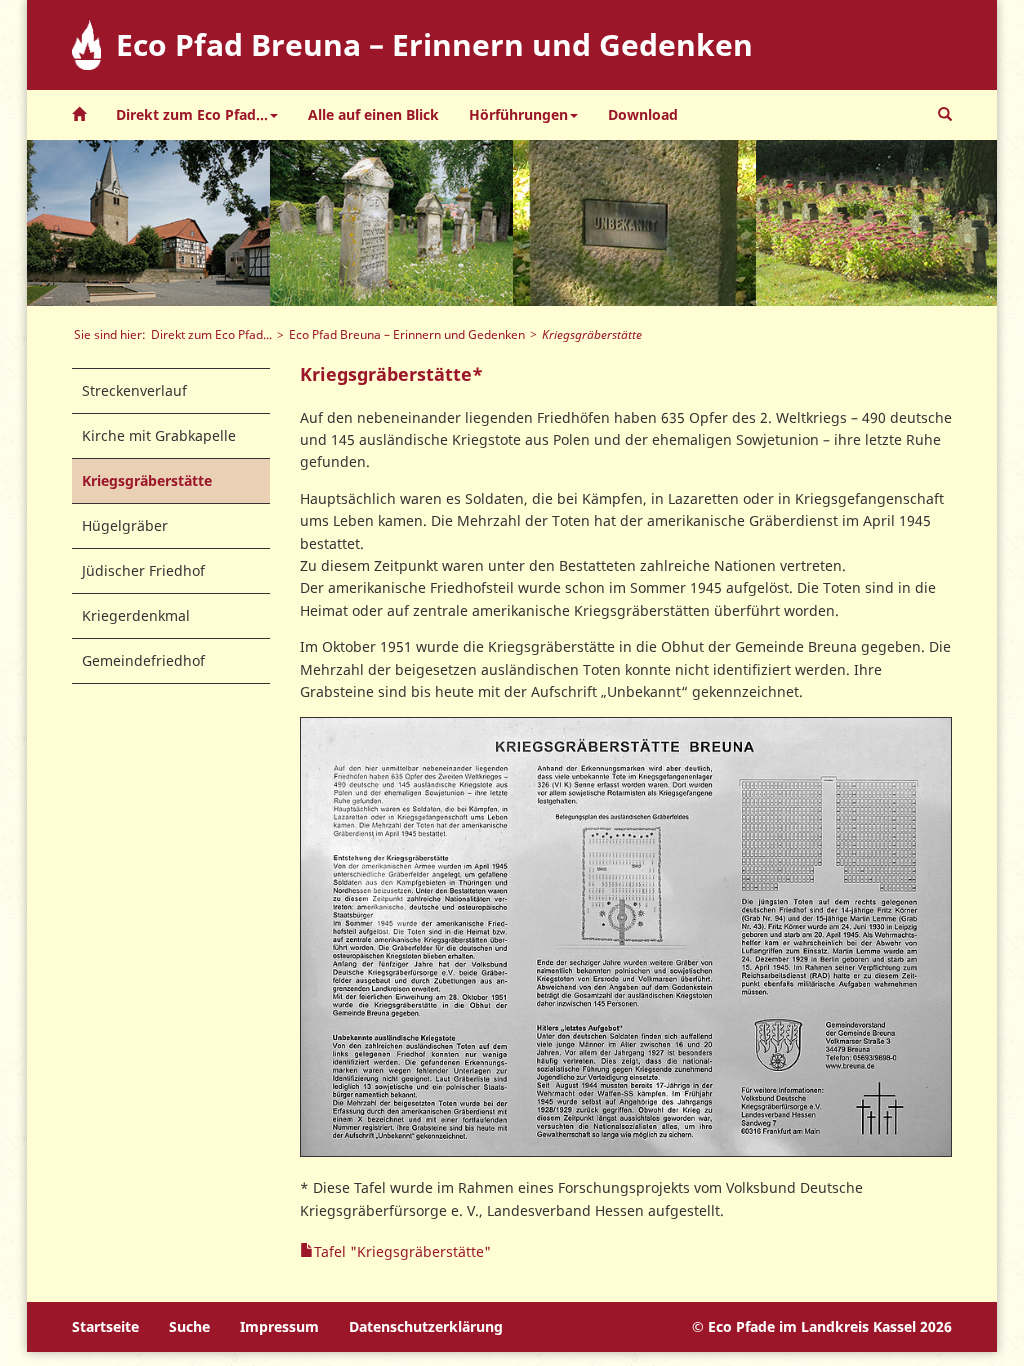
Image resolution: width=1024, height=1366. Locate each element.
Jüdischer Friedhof (143, 570)
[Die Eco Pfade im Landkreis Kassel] (79, 115)
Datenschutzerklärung (426, 1326)
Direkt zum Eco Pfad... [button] (192, 114)
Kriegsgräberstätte (147, 480)
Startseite (105, 1326)
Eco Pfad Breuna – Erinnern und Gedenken (407, 334)
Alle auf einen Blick (373, 114)
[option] (148, 223)
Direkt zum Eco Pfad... (211, 334)
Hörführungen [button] (518, 114)
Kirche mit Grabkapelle (159, 435)
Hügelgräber (125, 525)
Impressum (279, 1326)
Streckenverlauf (134, 390)
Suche (189, 1326)
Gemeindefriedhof (143, 660)
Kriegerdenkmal (136, 615)
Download (643, 114)
